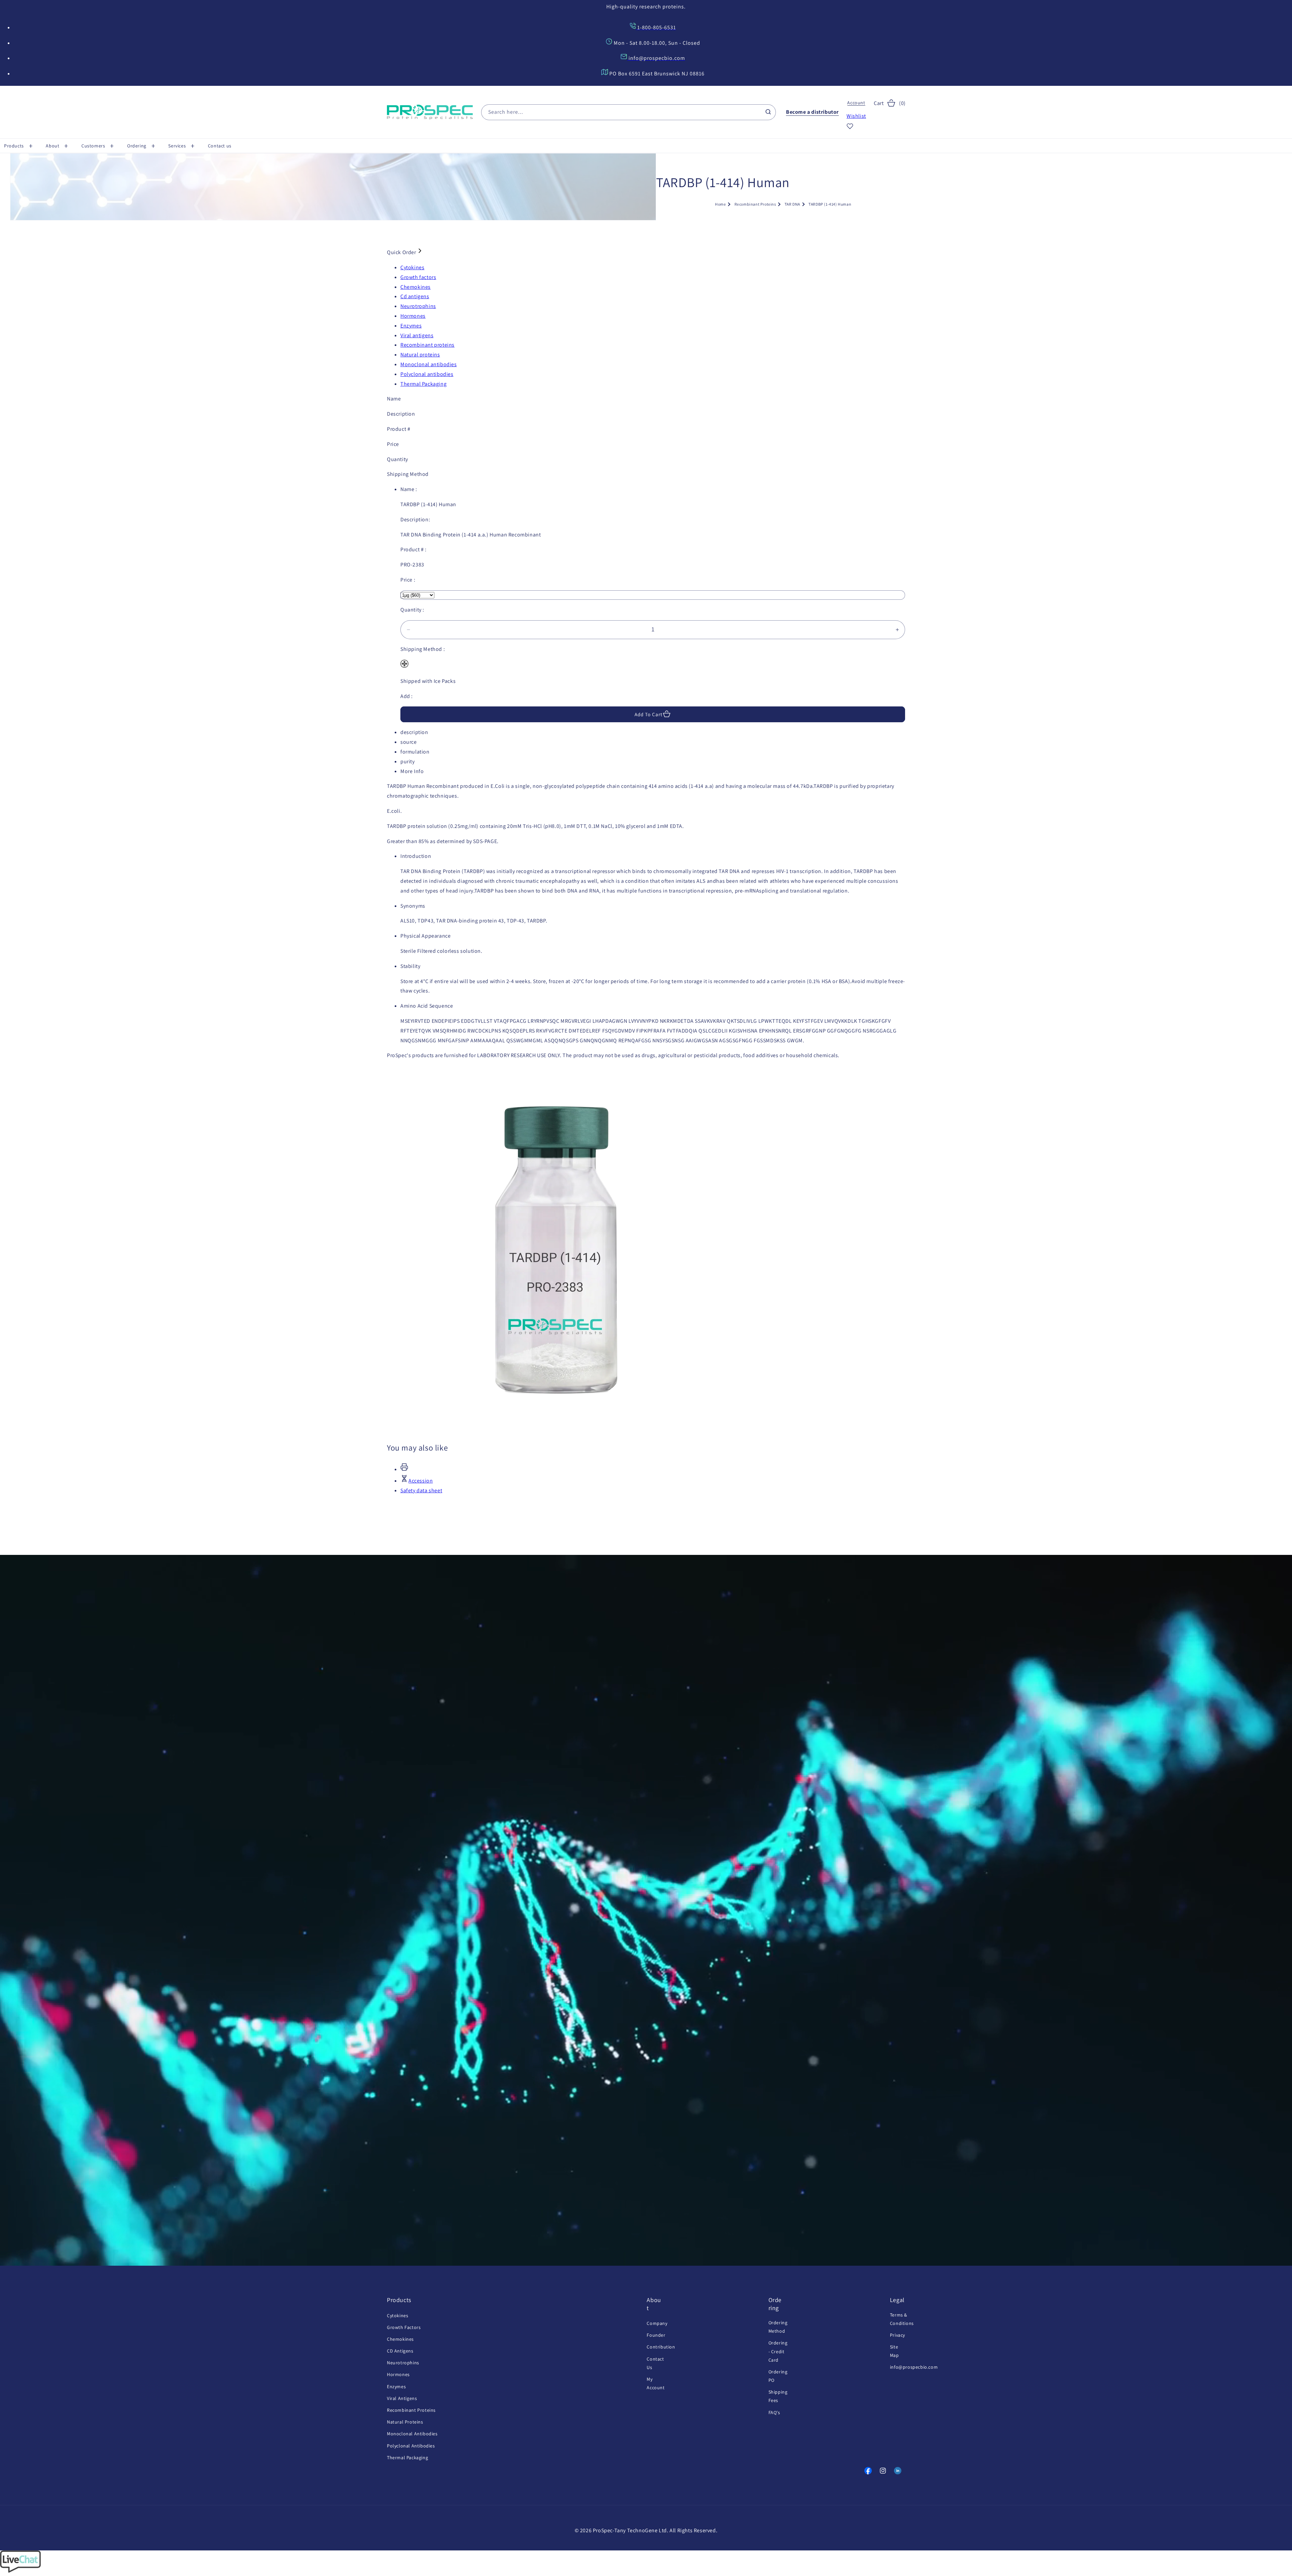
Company (657, 2323)
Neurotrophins (403, 2363)
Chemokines (400, 2339)
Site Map (894, 2351)
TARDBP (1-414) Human (830, 204)
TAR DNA (792, 204)
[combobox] (629, 112)
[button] (21, 146)
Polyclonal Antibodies (411, 2445)
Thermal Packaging (407, 2457)
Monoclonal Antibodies (412, 2434)
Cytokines (398, 2315)
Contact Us (655, 2363)
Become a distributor (812, 112)
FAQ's (774, 2412)
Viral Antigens (402, 2398)
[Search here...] (768, 112)
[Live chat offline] (20, 2571)
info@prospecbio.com (914, 2367)
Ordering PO (778, 2376)
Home (720, 204)
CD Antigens (400, 2351)
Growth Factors (404, 2327)
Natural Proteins (405, 2422)
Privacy (898, 2335)
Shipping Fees (778, 2396)
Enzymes (396, 2386)
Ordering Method (778, 2326)
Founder (656, 2335)
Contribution (661, 2347)
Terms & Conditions (902, 2319)
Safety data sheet (421, 1490)
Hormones (398, 2374)
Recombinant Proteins (755, 204)
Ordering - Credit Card (778, 2351)
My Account (656, 2383)
